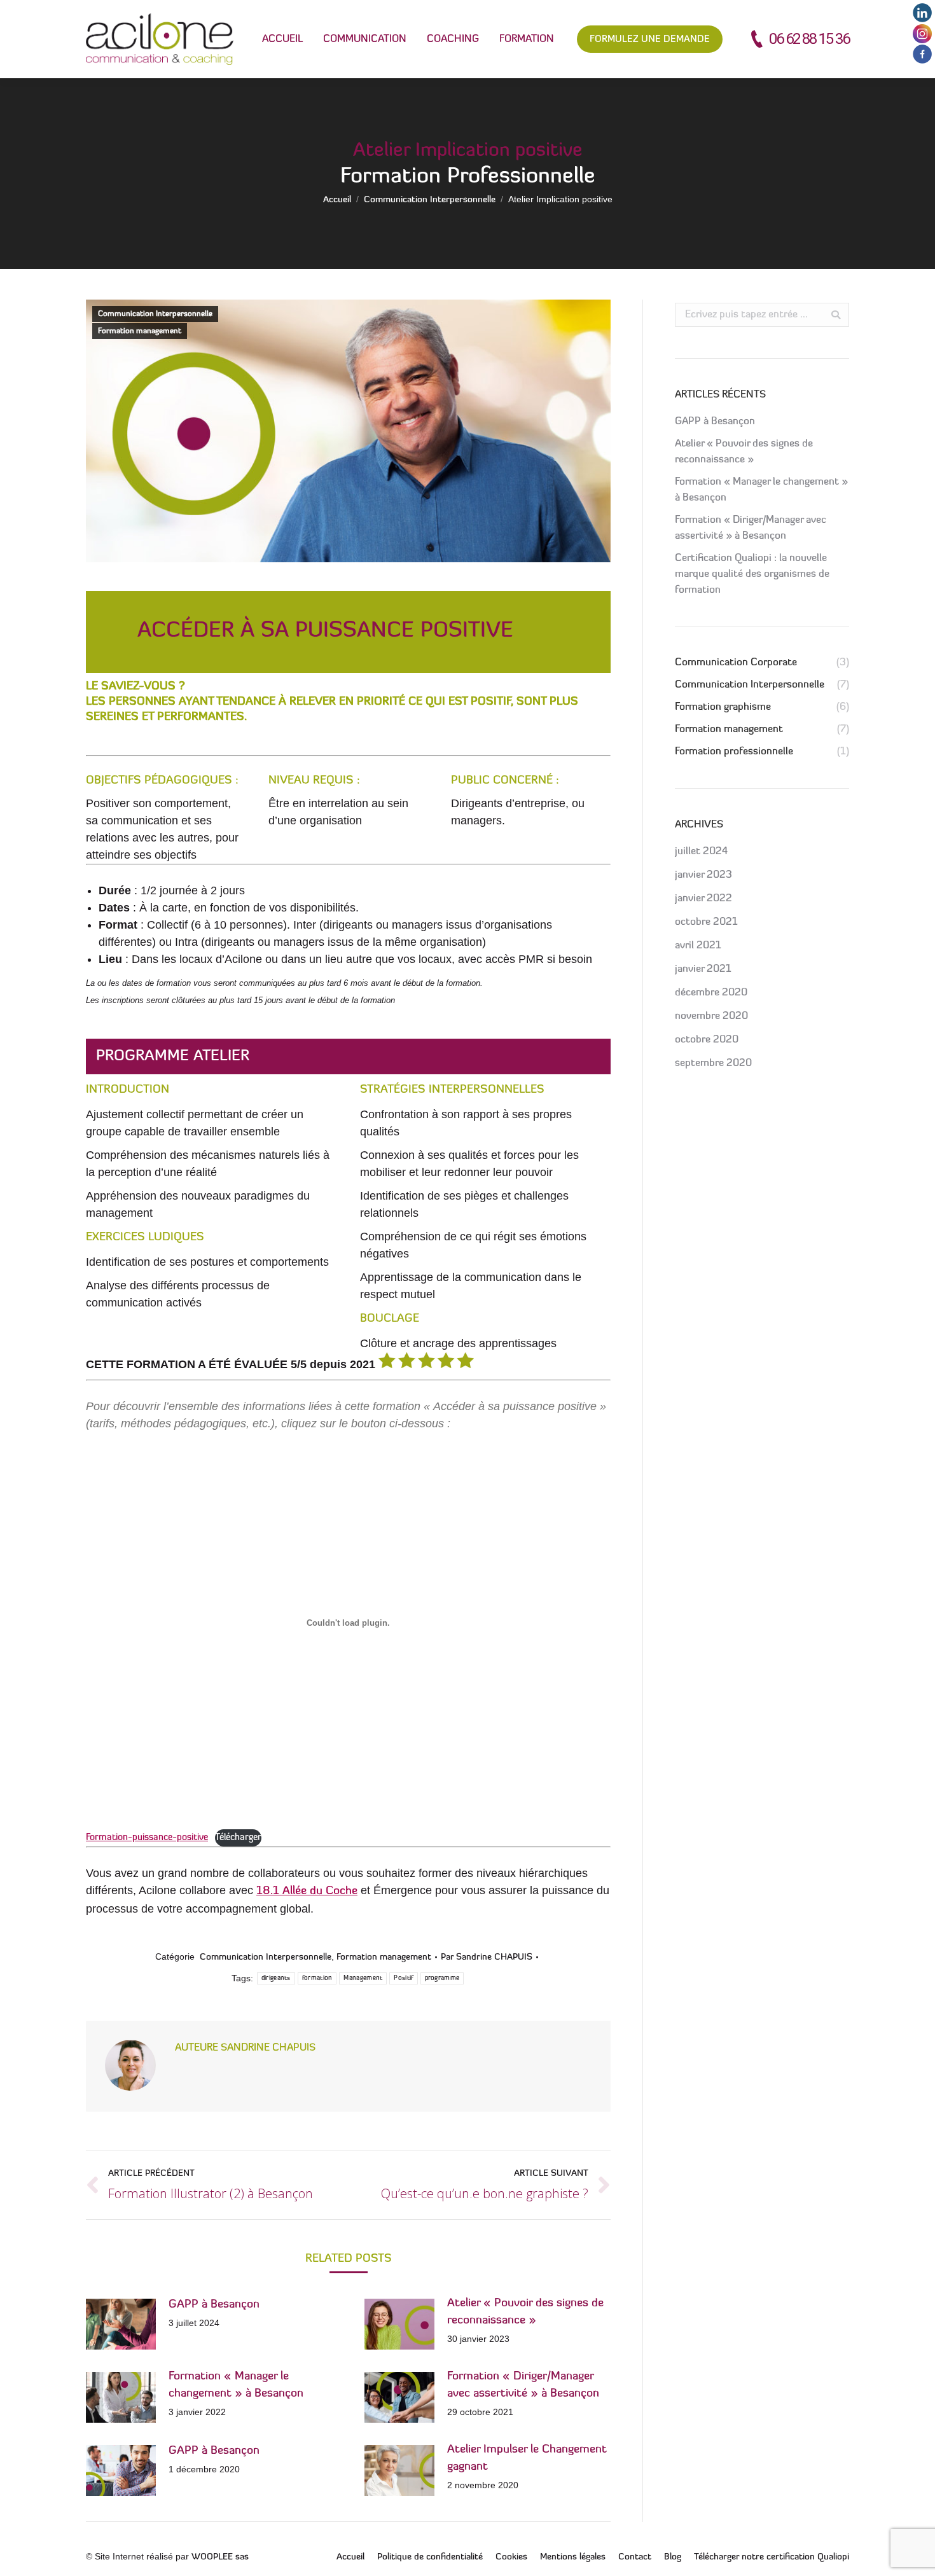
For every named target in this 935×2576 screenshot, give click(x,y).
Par (487, 1957)
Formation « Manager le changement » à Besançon (236, 2386)
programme (442, 1978)
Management (363, 1978)
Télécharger (238, 1838)
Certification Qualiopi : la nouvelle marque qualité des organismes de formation (752, 574)
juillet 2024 (701, 852)
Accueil (337, 200)
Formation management (140, 331)
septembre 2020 (713, 1063)
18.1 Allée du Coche (307, 1892)
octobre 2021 (706, 922)
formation (317, 1978)
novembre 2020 (711, 1016)
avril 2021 (698, 946)
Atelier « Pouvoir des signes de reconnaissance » (525, 2312)
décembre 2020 (711, 993)
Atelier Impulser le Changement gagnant (527, 2459)
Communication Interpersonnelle (430, 200)
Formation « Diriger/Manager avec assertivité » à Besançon (523, 2386)
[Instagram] (922, 41)
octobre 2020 (707, 1040)
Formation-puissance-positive (147, 1838)
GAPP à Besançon (214, 2305)
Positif (403, 1978)
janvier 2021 (703, 969)
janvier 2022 (703, 899)
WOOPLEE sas (220, 2557)
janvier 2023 (703, 875)
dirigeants (276, 1978)
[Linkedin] (922, 20)
